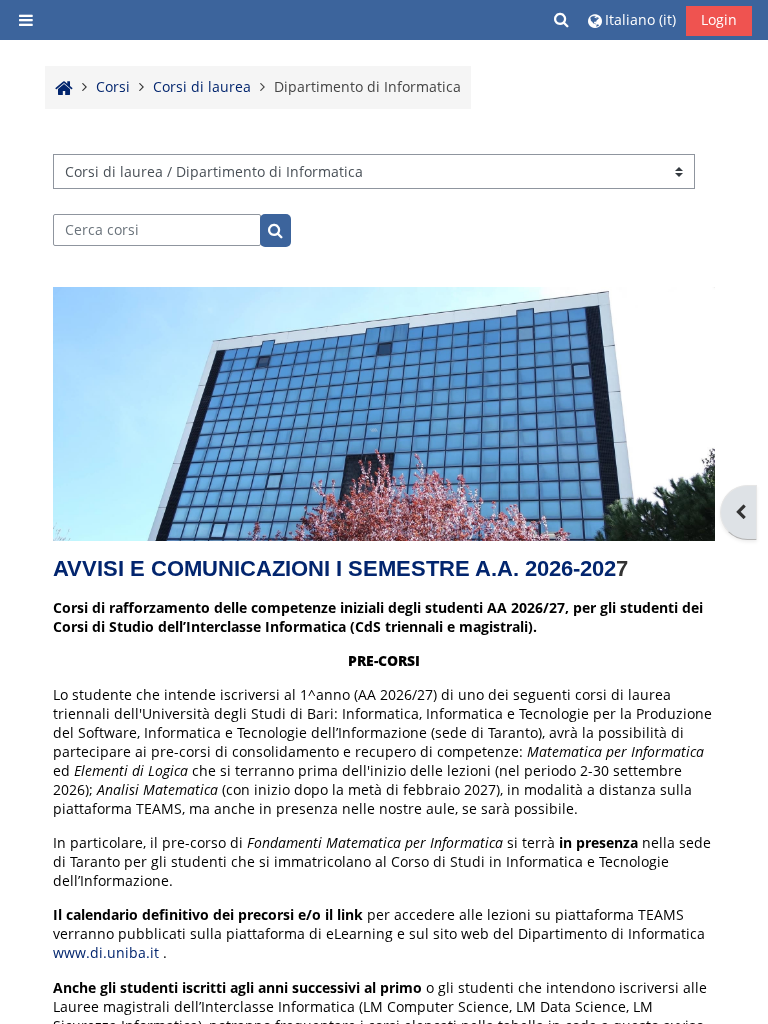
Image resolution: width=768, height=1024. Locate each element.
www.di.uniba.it (106, 952)
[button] (563, 19)
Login (719, 19)
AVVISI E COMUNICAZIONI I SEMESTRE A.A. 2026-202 (334, 568)
